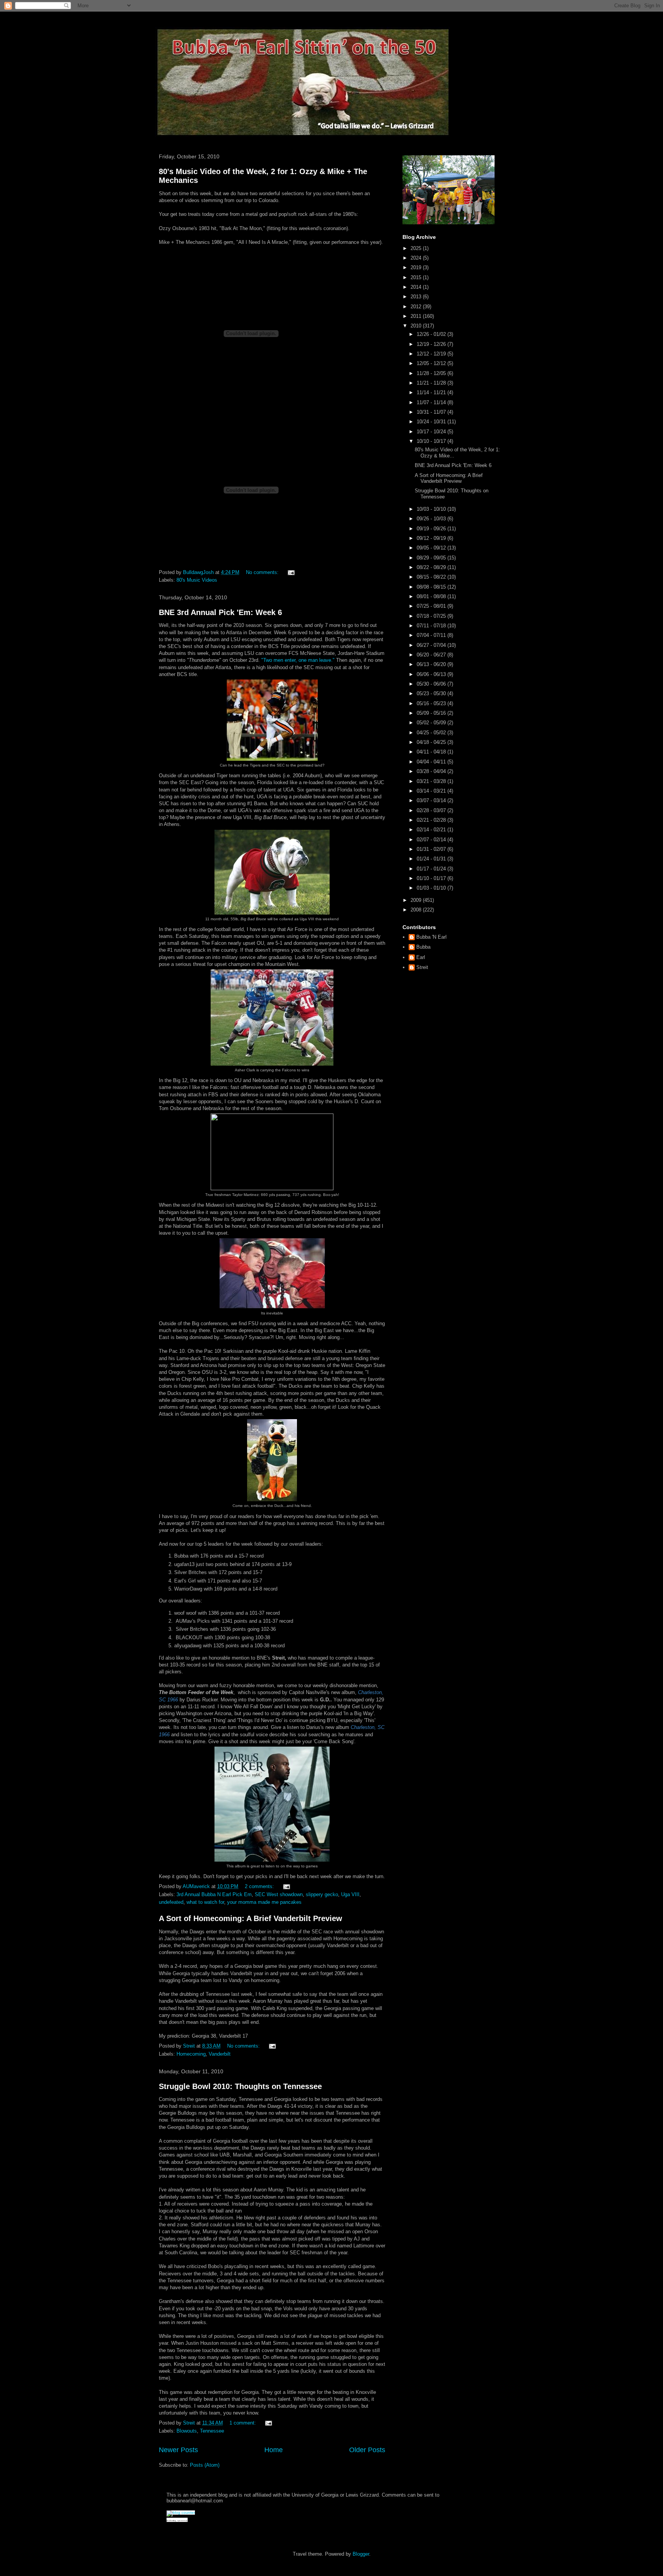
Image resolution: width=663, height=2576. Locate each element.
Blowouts (187, 2431)
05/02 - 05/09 (432, 723)
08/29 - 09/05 (432, 558)
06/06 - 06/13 (432, 674)
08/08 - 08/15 (432, 587)
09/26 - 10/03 (432, 519)
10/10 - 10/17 (432, 441)
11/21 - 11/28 (432, 383)
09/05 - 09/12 (432, 548)
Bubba (423, 947)
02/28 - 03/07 (432, 810)
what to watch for (205, 1902)
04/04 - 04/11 (432, 762)
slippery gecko (322, 1894)
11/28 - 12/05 (432, 373)
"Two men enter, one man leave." (298, 660)
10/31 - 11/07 (432, 412)
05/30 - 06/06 (432, 684)
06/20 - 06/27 (432, 655)
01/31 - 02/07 (432, 849)
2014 (417, 287)
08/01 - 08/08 (432, 596)
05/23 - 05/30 (432, 693)
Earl (421, 957)
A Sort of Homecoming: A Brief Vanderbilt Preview (251, 1918)
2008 (417, 910)
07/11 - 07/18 (432, 626)
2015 (417, 277)
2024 (417, 258)
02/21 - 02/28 (432, 820)
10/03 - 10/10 (432, 509)
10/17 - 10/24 (432, 432)
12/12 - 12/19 (432, 354)
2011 (417, 316)
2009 (417, 900)
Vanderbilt (220, 2054)
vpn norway (182, 2521)
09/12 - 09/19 (432, 538)
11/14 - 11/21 (432, 392)
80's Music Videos (197, 580)
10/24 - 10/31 (432, 422)
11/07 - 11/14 (432, 402)
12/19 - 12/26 (432, 344)
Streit (422, 967)
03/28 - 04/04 (432, 771)
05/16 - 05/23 (432, 703)
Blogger (361, 2554)
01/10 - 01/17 (432, 878)
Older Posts (367, 2450)
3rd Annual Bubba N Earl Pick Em (214, 1894)
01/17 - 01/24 (432, 869)
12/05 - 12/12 (432, 363)
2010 (417, 326)
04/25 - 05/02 (432, 733)
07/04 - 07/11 (432, 635)
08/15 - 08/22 (432, 577)
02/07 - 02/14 (432, 840)
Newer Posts (178, 2450)
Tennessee (212, 2431)
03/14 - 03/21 (432, 791)
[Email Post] (291, 572)
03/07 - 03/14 (432, 800)
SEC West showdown (279, 1894)
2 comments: (260, 1886)
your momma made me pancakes (264, 1902)
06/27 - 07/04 (432, 645)
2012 (417, 307)
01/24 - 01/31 (432, 859)
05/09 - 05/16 (432, 713)
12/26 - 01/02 (432, 334)
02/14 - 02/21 (432, 830)
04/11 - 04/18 (432, 752)
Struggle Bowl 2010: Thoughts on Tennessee (240, 2086)
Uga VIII (350, 1894)
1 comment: (243, 2423)
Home (274, 2450)
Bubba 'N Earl (431, 937)
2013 (417, 297)
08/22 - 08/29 (432, 567)
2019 (417, 267)
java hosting (171, 2521)
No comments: (263, 572)
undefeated (171, 1902)
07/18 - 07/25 (432, 616)
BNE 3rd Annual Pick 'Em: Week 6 (220, 612)
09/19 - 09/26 (432, 529)
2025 (417, 248)
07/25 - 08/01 (432, 606)
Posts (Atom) (205, 2465)
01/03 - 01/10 (432, 888)
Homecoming (191, 2054)
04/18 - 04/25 (432, 742)
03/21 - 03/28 (432, 781)
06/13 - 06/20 (432, 664)
